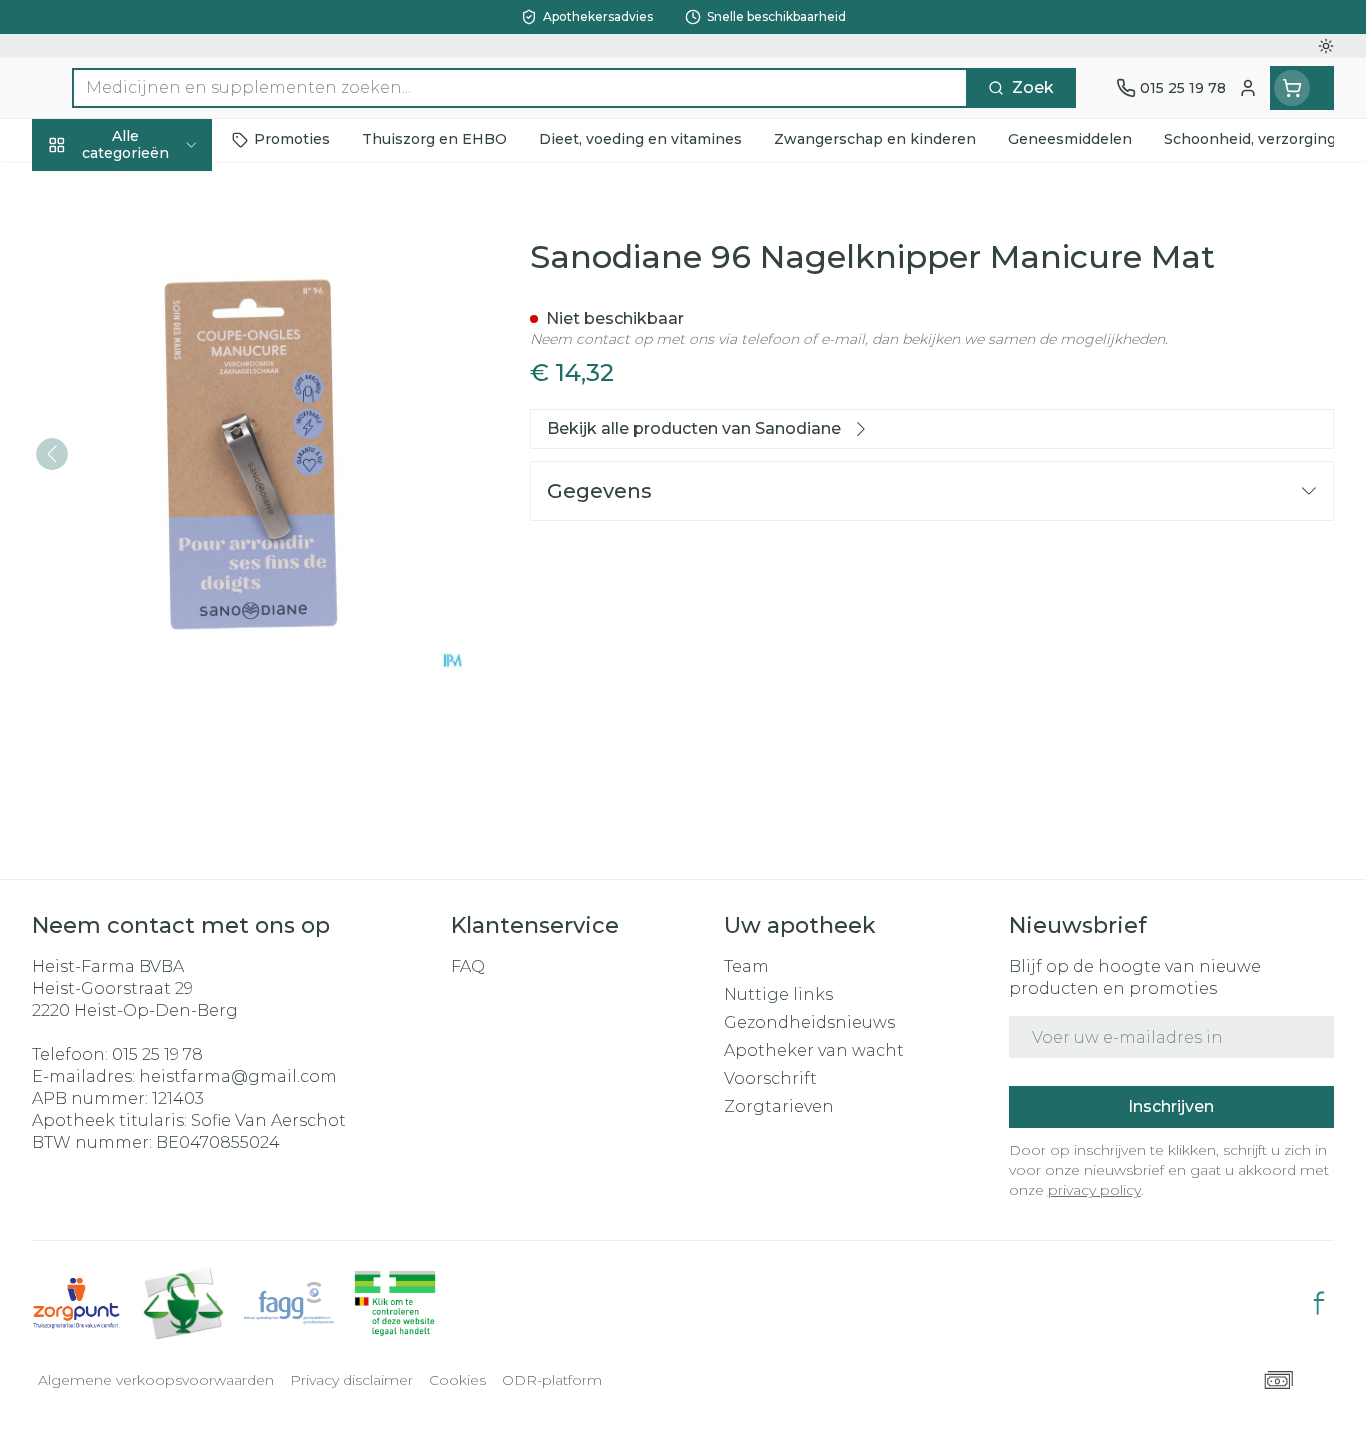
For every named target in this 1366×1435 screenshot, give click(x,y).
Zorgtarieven (779, 1106)
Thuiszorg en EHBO (160, 587)
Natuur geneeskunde (160, 533)
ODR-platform (552, 1380)
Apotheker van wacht (814, 1050)
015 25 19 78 (157, 1054)
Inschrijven (1171, 1106)
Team (746, 966)
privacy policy (1094, 1190)
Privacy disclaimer (351, 1380)
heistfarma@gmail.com (238, 1076)
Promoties (91, 190)
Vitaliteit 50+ (160, 479)
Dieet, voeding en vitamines (160, 344)
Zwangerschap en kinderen (160, 416)
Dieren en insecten (160, 641)
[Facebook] (1319, 1303)
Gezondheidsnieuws (809, 1022)
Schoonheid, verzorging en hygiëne (160, 262)
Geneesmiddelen (160, 695)
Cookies (457, 1380)
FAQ (468, 966)
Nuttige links (778, 994)
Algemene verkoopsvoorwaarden (156, 1380)
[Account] (1248, 88)
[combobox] (520, 88)
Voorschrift (770, 1078)
